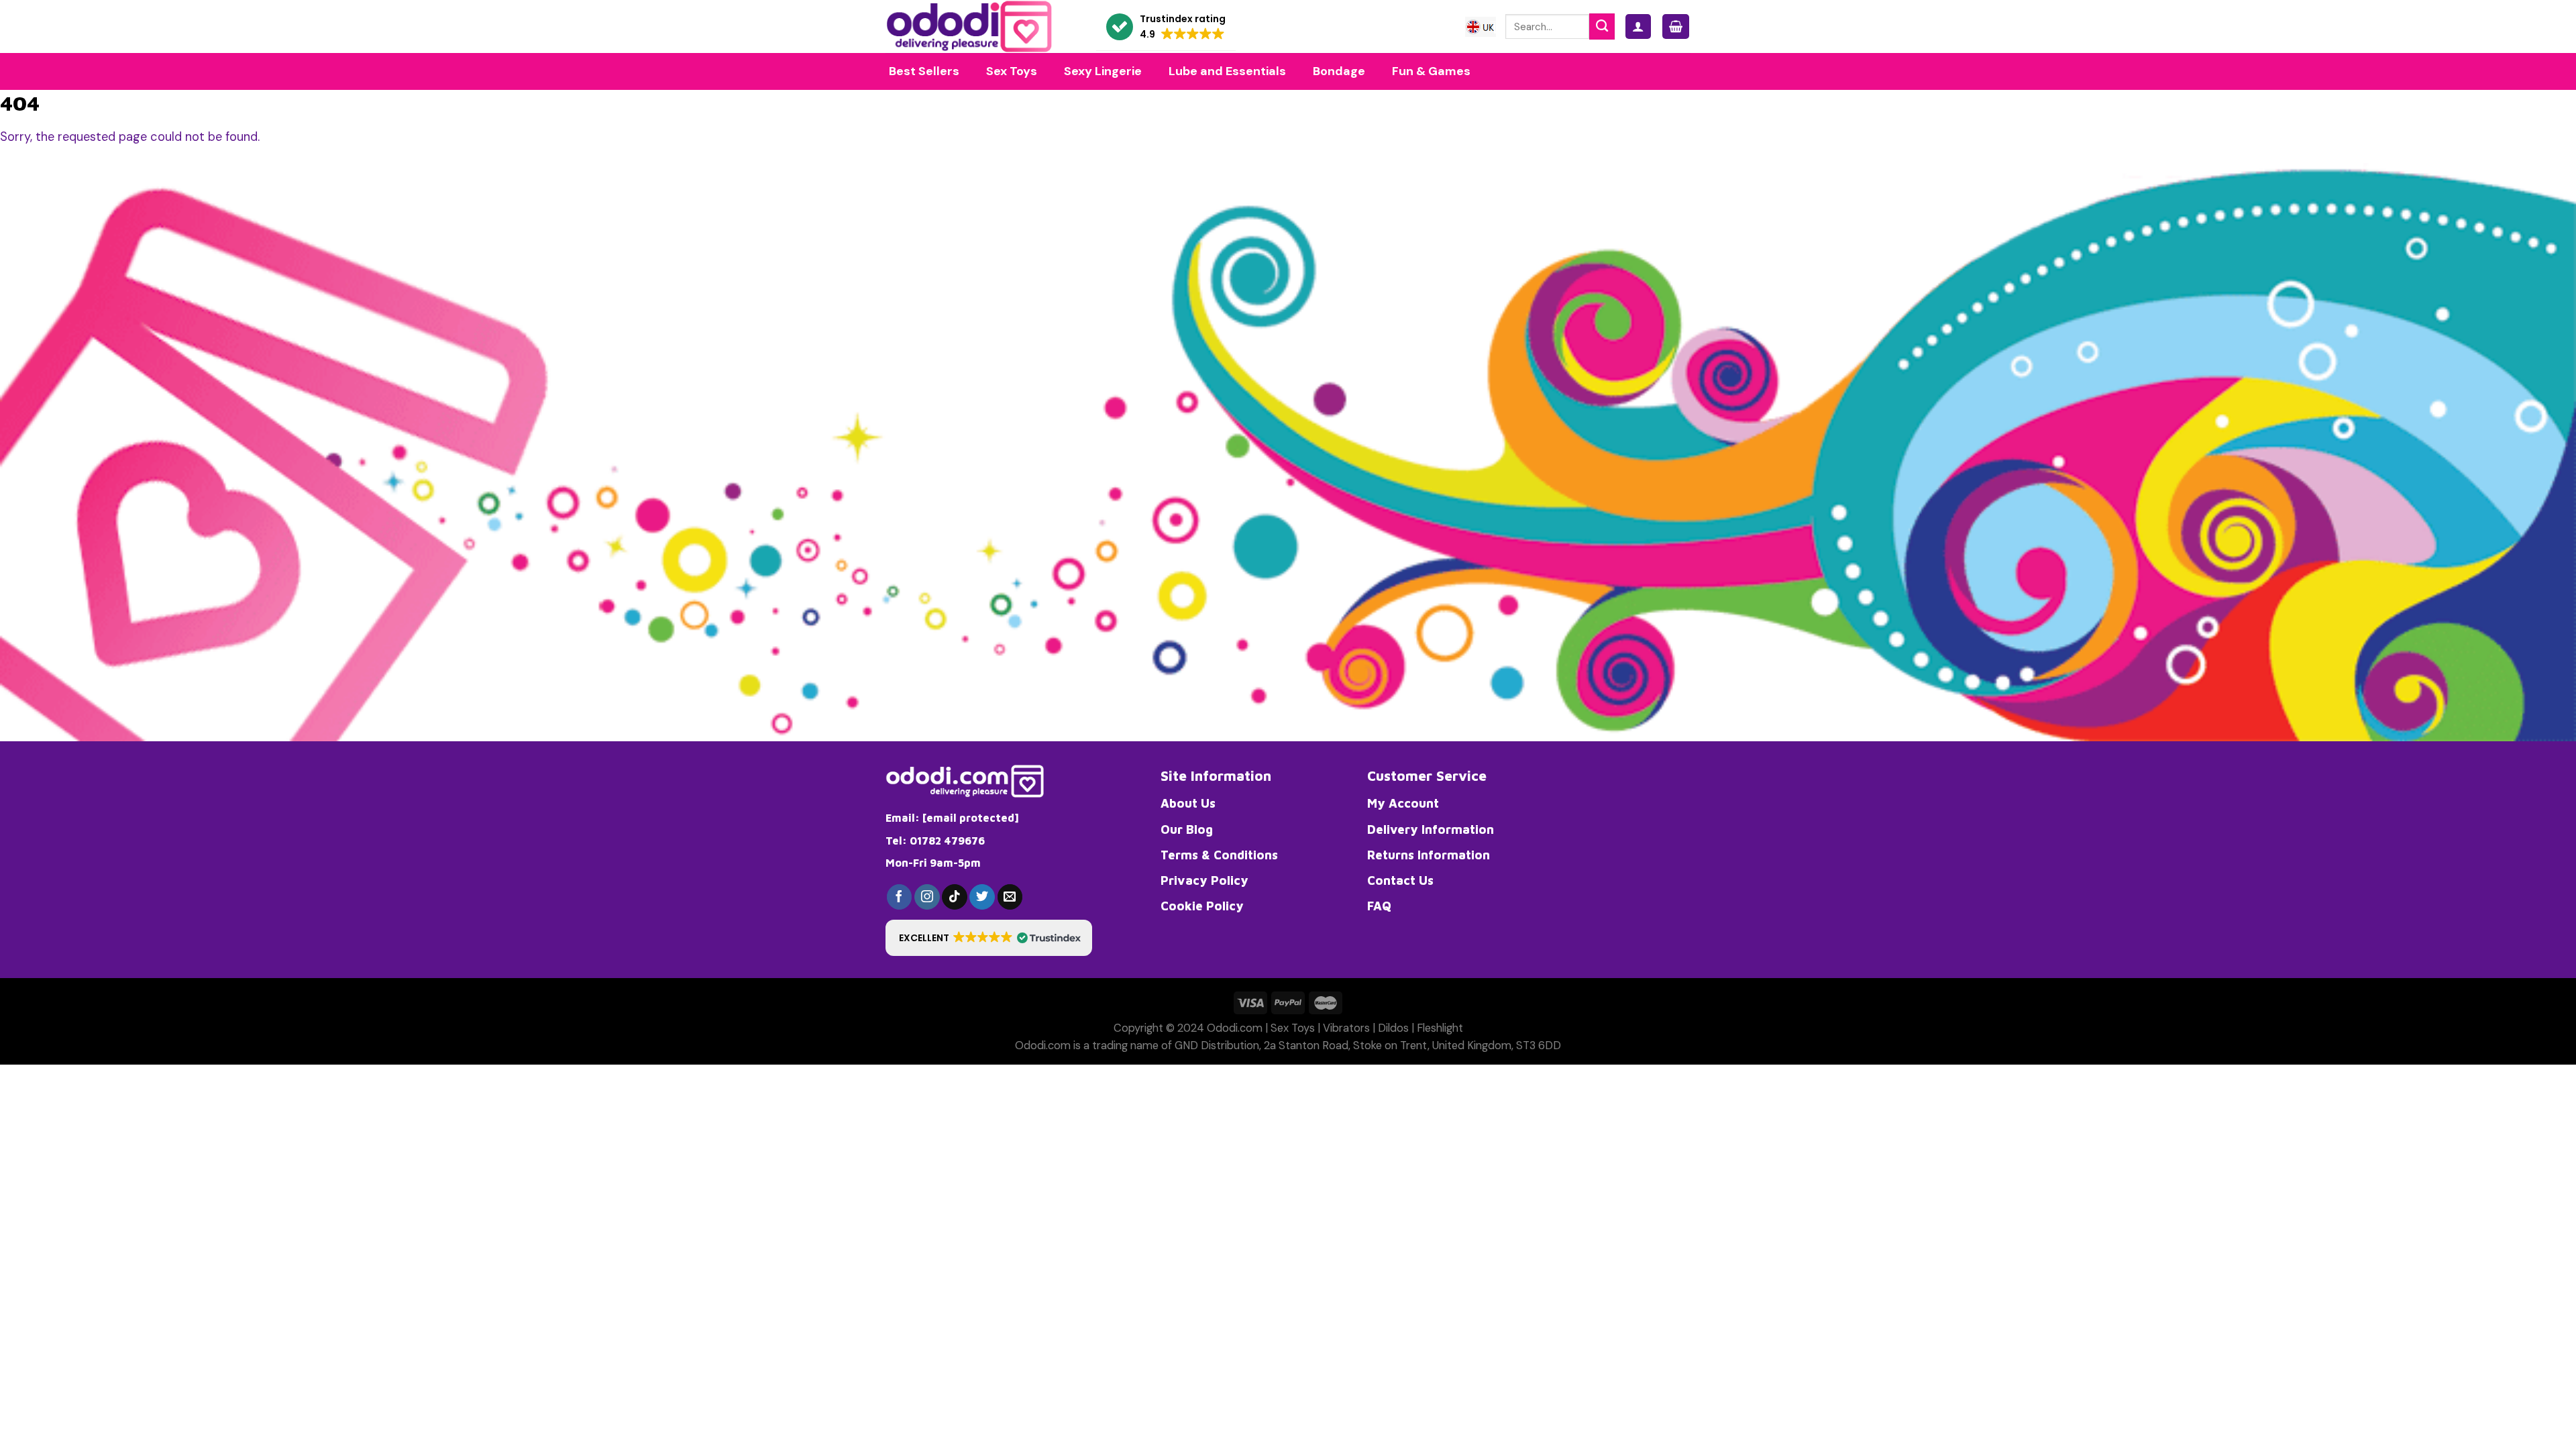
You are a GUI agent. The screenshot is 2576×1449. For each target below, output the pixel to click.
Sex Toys (1293, 1028)
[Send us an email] (1010, 897)
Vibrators (1346, 1028)
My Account (1403, 803)
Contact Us (1400, 880)
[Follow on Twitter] (982, 897)
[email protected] (971, 818)
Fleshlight (1440, 1028)
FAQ (1379, 906)
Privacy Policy (1204, 880)
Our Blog (1187, 829)
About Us (1188, 803)
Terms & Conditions (1219, 855)
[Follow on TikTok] (955, 897)
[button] (1166, 27)
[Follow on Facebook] (900, 897)
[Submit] (1602, 26)
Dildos (1393, 1028)
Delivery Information (1431, 829)
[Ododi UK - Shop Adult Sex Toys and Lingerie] (981, 26)
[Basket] (1676, 26)
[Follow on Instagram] (927, 897)
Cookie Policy (1202, 906)
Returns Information (1429, 855)
